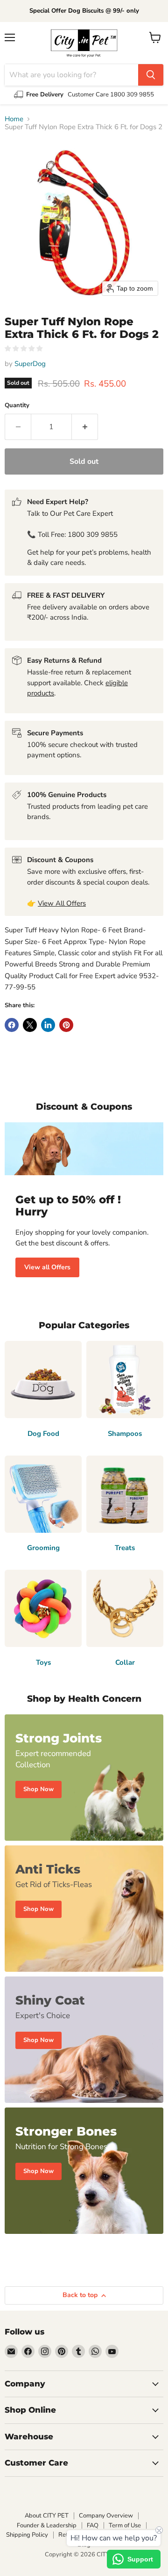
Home (14, 119)
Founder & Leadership (47, 2525)
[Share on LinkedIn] (48, 1025)
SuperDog (30, 364)
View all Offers (47, 1267)
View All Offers (62, 903)
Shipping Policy (27, 2535)
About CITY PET (47, 2516)
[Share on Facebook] (12, 1025)
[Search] (151, 75)
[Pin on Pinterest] (66, 1025)
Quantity (17, 406)
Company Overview (106, 2516)
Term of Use (125, 2525)
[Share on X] (30, 1025)
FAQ (93, 2525)
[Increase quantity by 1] (85, 427)
